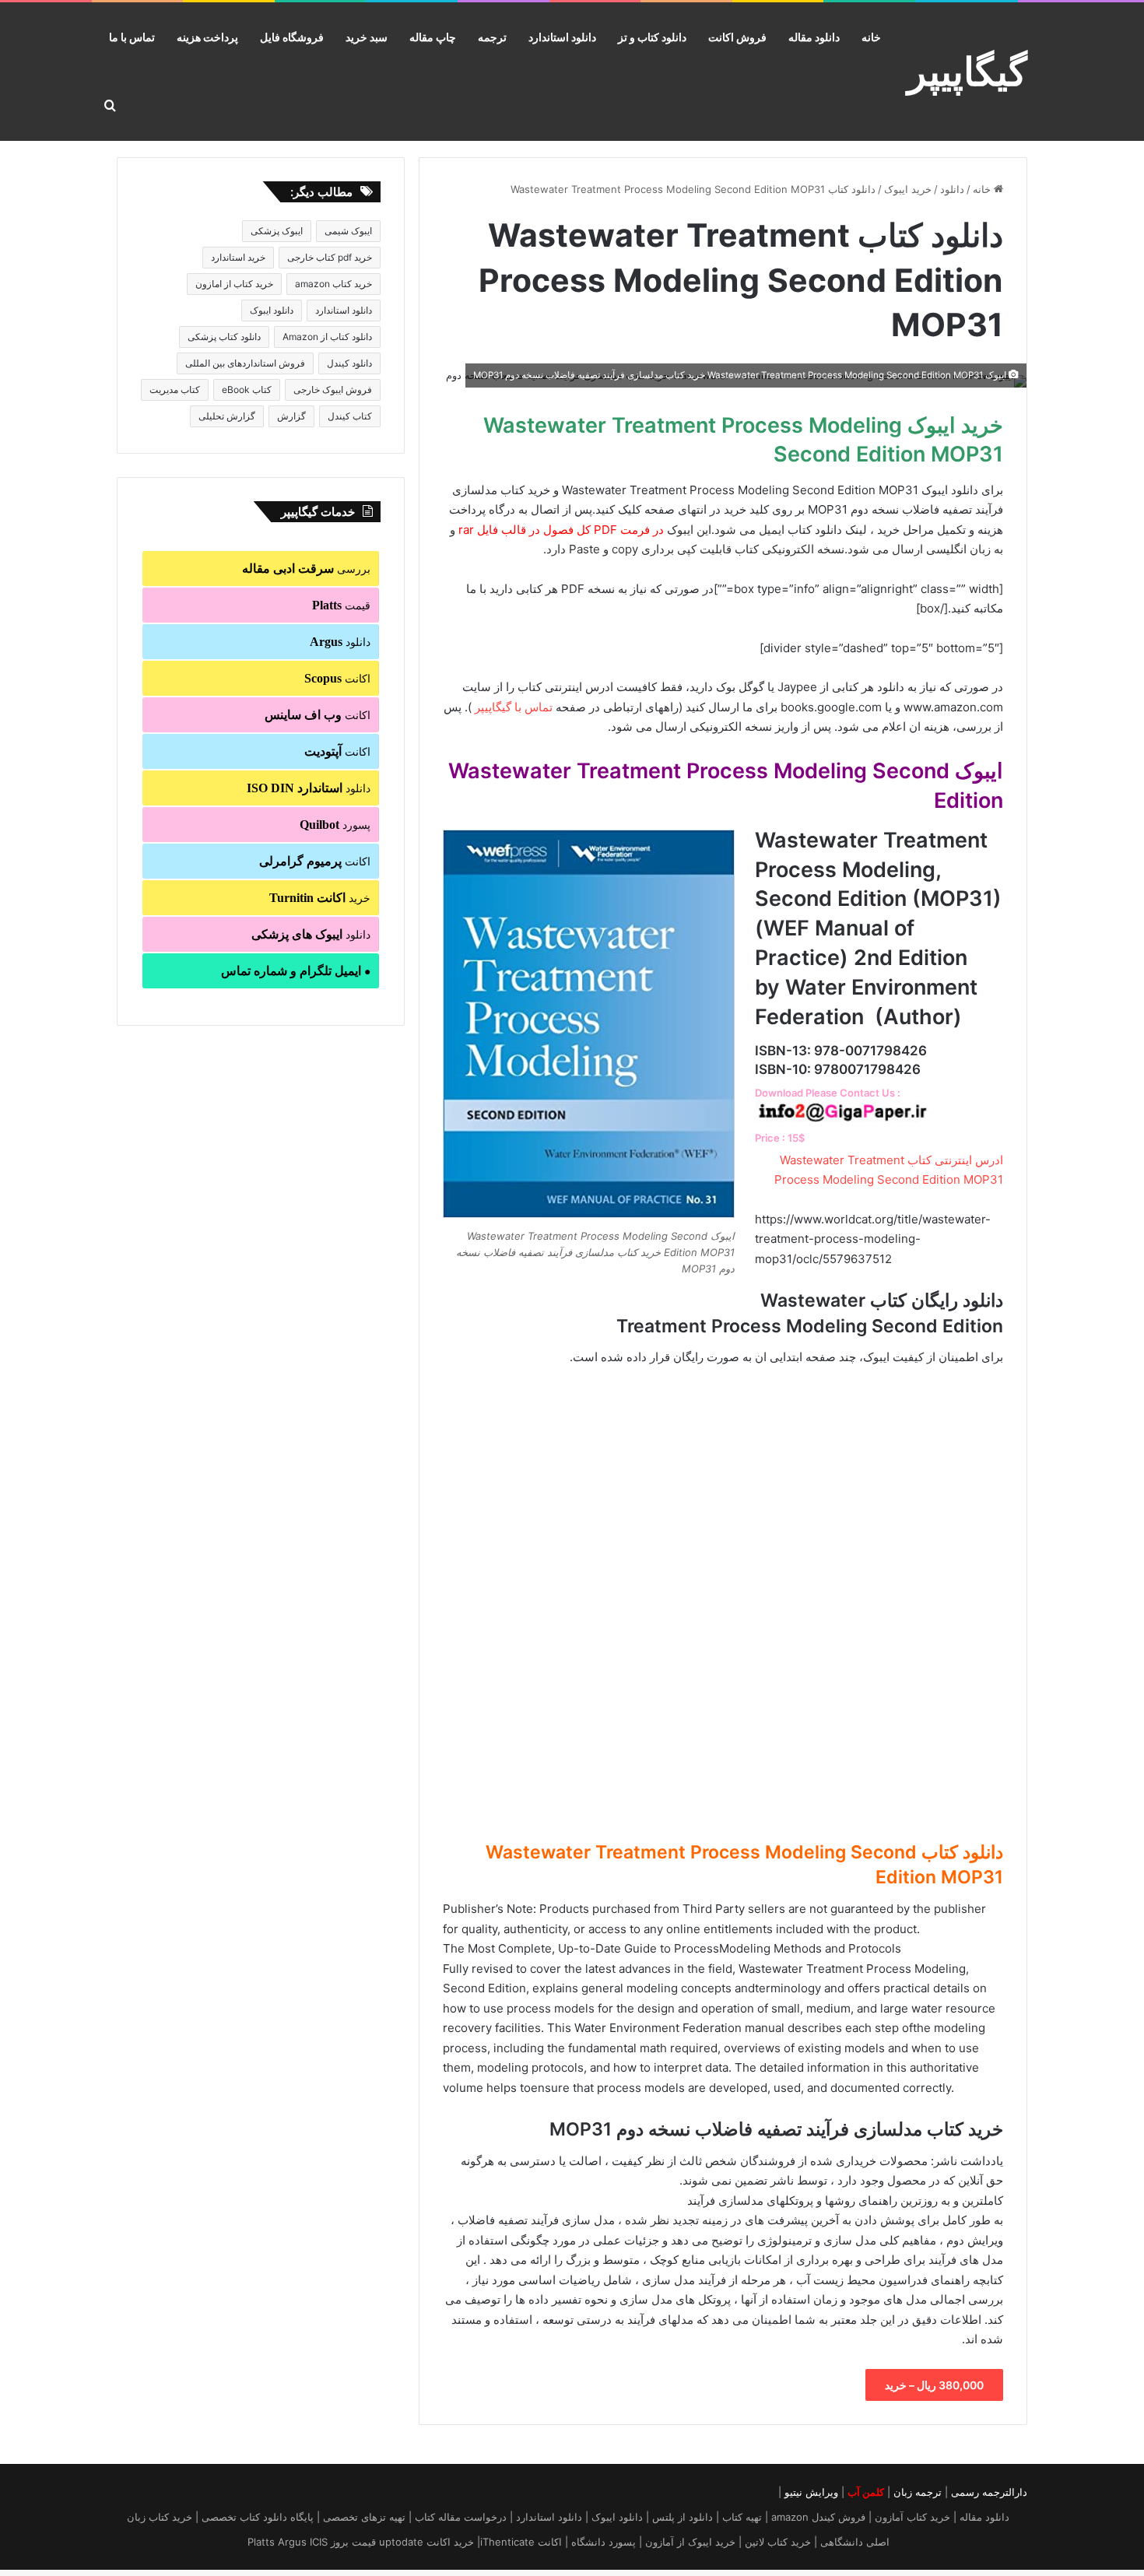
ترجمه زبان (918, 2492)
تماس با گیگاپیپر (514, 707)
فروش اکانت (737, 37)
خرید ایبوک (908, 189)
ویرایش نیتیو (811, 2492)
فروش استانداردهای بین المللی (245, 363)
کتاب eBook (247, 390)
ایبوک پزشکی (277, 231)
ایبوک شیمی (348, 231)
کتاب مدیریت (175, 390)
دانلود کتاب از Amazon (327, 337)
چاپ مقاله (433, 37)
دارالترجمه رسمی (989, 2492)
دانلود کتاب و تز (652, 37)
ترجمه (492, 37)
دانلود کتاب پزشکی (224, 337)
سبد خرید (367, 37)
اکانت (337, 678)
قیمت (341, 605)
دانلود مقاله (814, 37)
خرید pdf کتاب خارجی (330, 257)
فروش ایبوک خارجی (333, 390)
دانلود (952, 189)
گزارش (291, 416)
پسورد (335, 825)
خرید (320, 898)
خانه (871, 37)
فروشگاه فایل (292, 37)
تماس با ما (132, 37)
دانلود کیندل (349, 363)
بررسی (306, 569)
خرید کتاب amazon (333, 284)
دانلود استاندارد (562, 37)
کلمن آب (866, 2492)
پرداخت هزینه (207, 37)
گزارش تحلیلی (227, 416)
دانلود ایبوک (272, 310)
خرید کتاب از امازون (234, 284)
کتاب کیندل (350, 416)
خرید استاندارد (238, 257)
